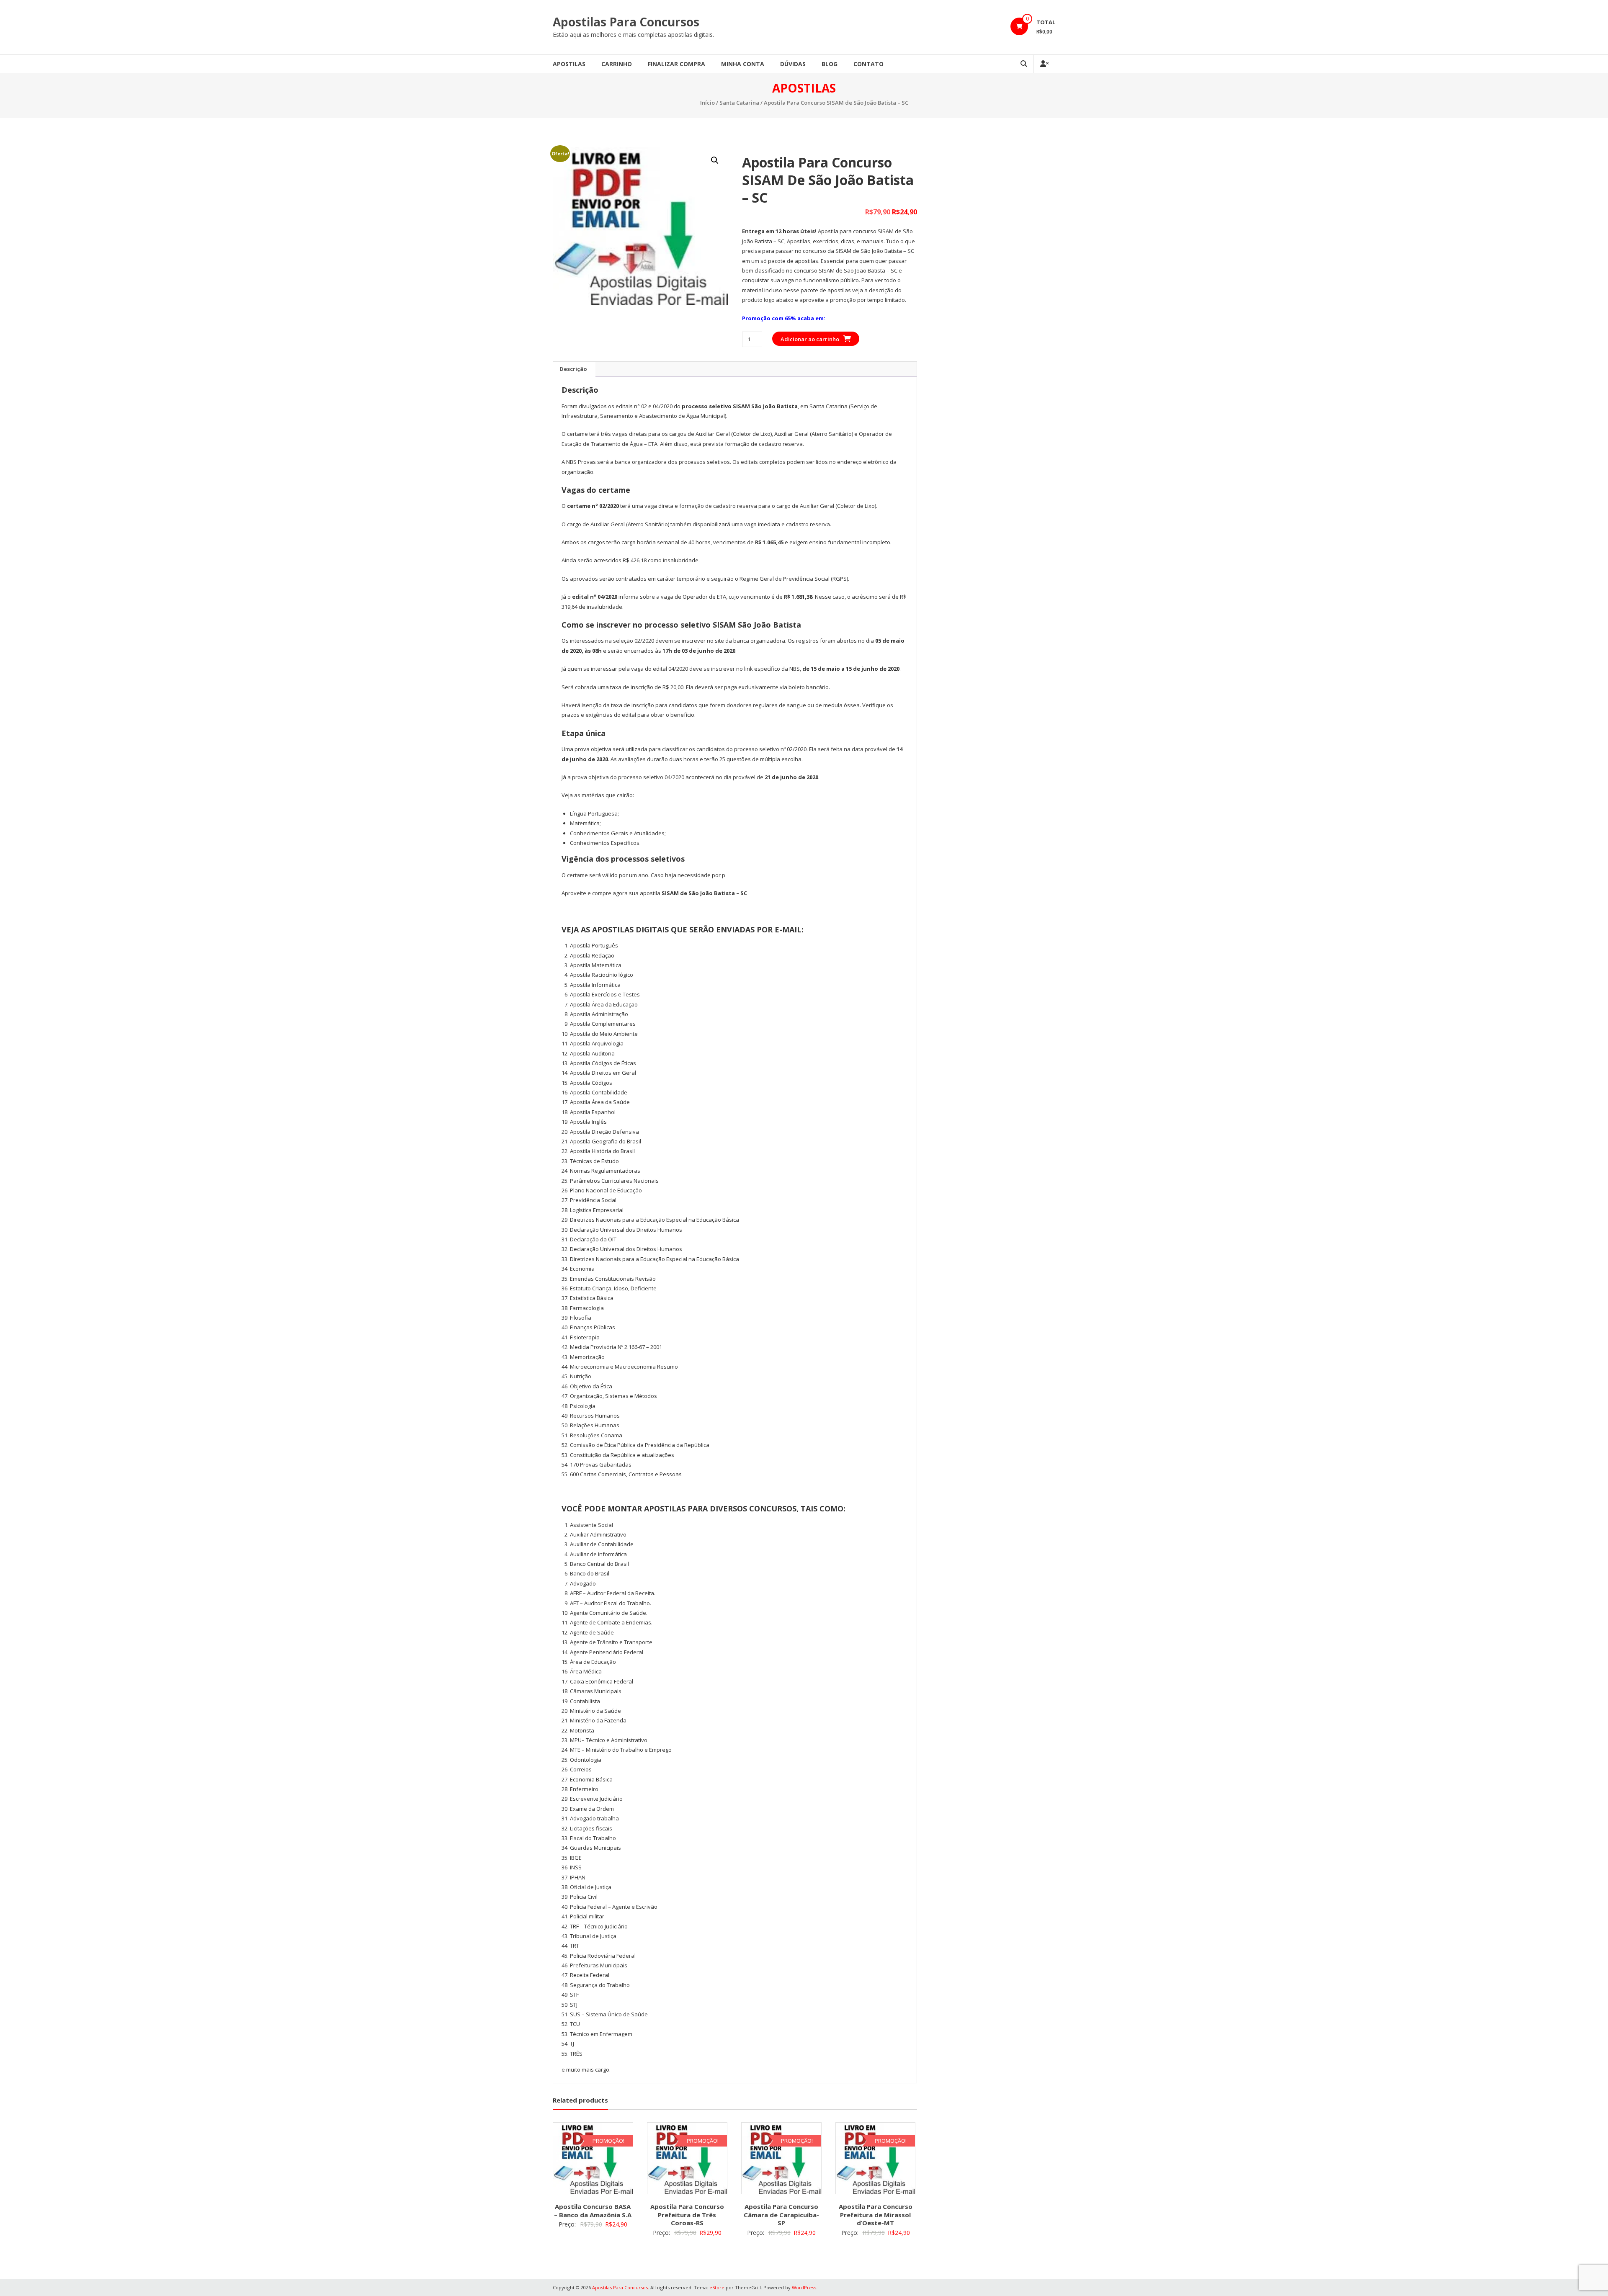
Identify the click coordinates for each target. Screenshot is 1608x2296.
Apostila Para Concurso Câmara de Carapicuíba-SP (781, 2215)
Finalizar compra (676, 64)
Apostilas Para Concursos (626, 22)
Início (707, 103)
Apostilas (569, 64)
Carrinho (617, 64)
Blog (830, 64)
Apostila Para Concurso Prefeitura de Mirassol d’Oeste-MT (876, 2215)
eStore (717, 2287)
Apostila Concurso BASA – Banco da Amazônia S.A (593, 2211)
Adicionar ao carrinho (810, 339)
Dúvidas (793, 64)
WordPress (804, 2287)
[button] (715, 160)
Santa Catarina (739, 103)
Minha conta (743, 64)
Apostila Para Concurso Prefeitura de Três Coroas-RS (687, 2215)
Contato (868, 64)
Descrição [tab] (573, 369)
